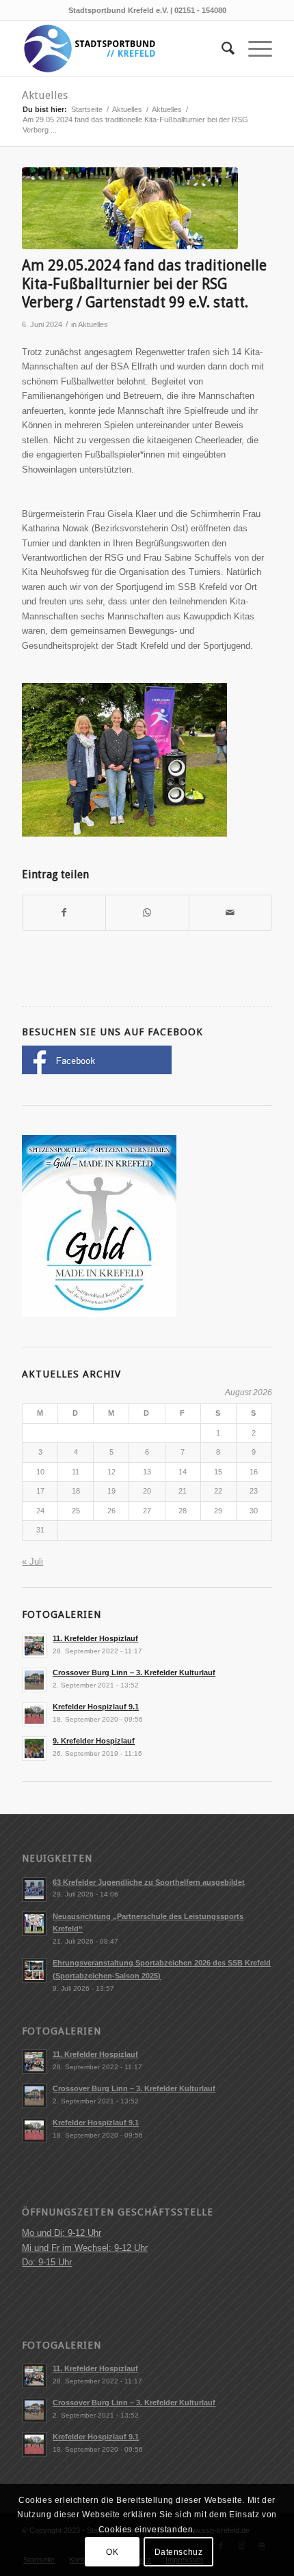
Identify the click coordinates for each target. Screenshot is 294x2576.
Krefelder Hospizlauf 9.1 (96, 1707)
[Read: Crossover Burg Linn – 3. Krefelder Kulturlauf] (34, 1680)
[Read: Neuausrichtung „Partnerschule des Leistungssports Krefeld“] (34, 1924)
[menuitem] (221, 48)
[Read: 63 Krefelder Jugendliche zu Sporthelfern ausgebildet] (34, 1890)
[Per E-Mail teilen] (230, 913)
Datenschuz (179, 2552)
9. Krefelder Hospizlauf (94, 1741)
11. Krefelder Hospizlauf (95, 1638)
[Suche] (221, 48)
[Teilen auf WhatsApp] (147, 913)
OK (112, 2552)
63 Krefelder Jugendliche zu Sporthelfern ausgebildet (149, 1882)
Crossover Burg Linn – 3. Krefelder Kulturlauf (134, 1672)
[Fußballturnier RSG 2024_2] (130, 208)
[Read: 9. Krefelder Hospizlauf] (34, 1748)
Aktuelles (45, 95)
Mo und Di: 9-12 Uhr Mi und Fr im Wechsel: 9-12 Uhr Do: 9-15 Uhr (85, 2248)
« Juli (32, 1562)
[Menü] (253, 48)
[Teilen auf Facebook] (64, 913)
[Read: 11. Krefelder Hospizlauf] (34, 1646)
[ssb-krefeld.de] (122, 48)
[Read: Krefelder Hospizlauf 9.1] (34, 1714)
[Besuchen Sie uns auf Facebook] (97, 1071)
